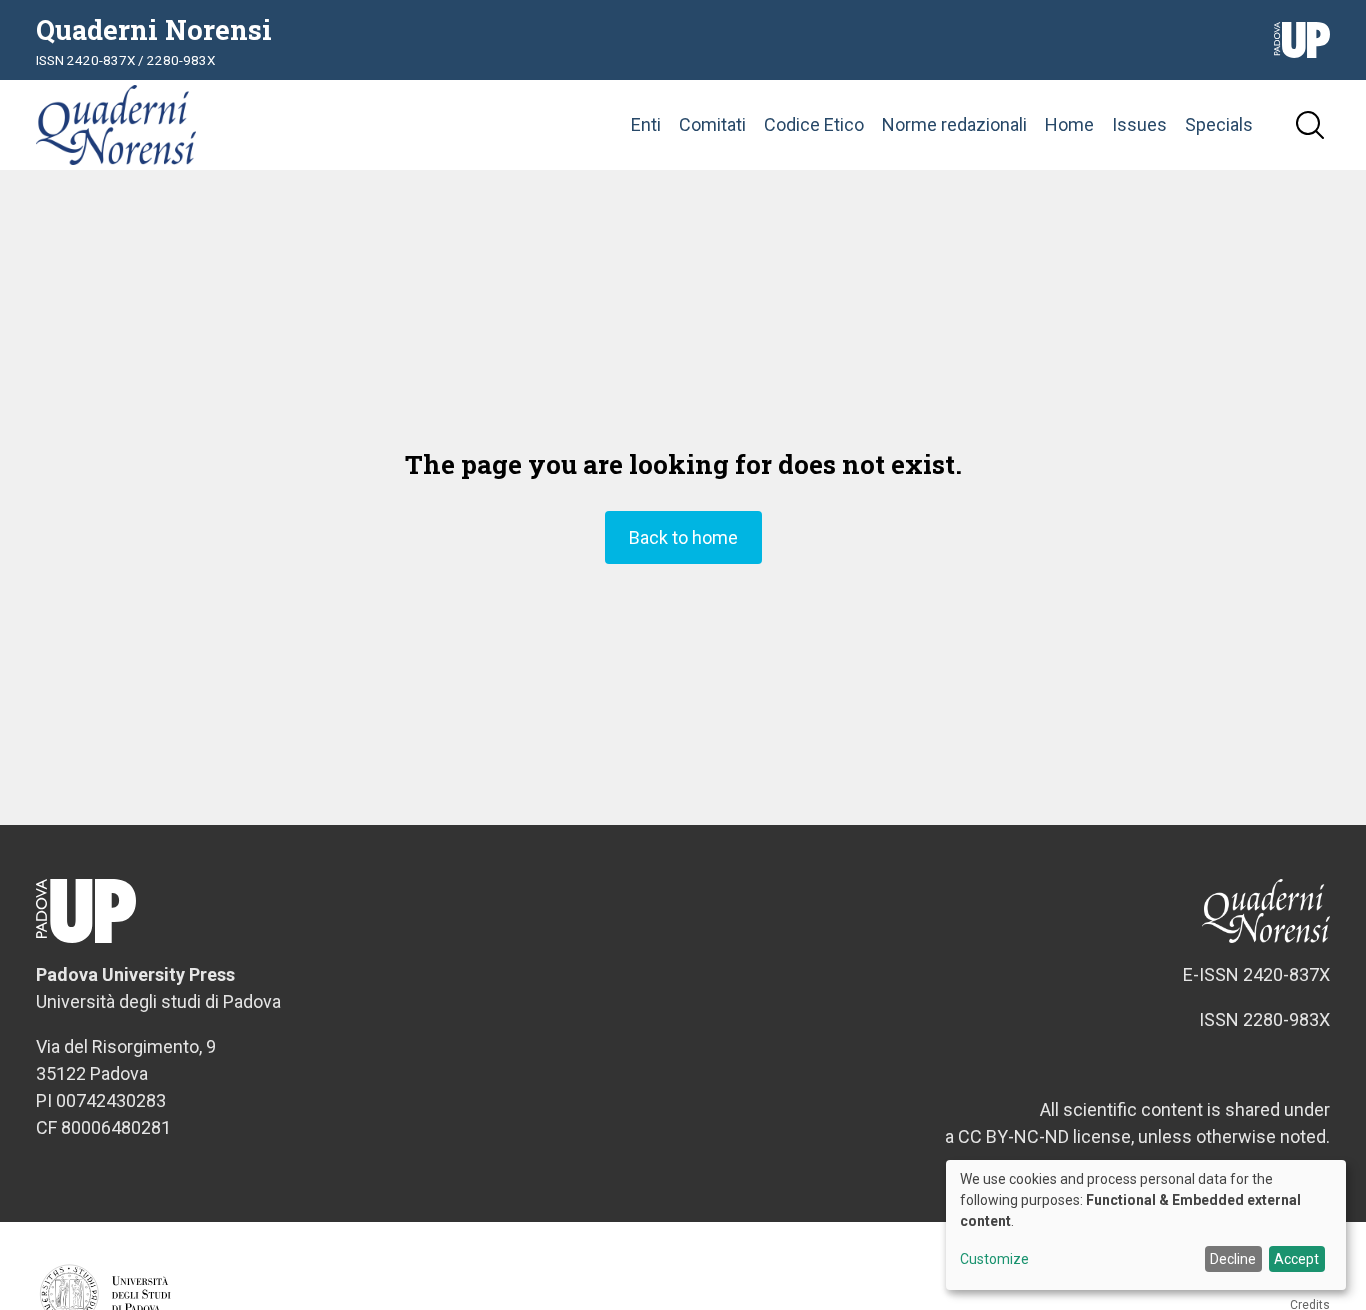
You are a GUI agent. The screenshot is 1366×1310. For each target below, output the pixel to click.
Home (1069, 124)
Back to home (683, 537)
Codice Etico (814, 124)
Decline (1233, 1259)
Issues (1139, 124)
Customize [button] (994, 1259)
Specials (1219, 124)
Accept (1296, 1259)
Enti (646, 124)
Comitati (712, 124)
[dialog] (1146, 1225)
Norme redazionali (954, 124)
